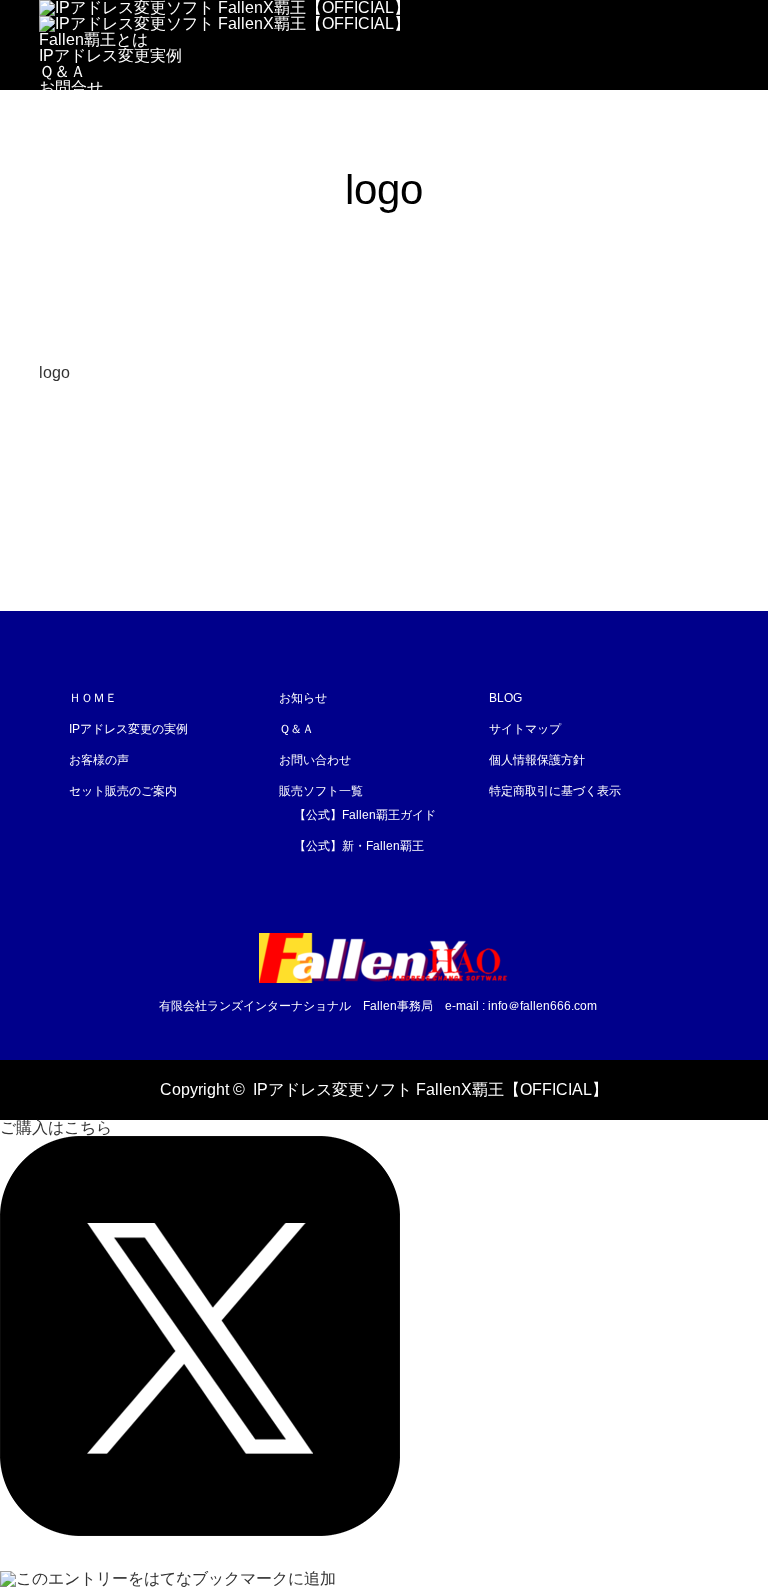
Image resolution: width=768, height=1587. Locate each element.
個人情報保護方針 (537, 760)
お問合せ (71, 87)
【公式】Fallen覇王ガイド (365, 815)
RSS (54, 1089)
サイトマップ (525, 729)
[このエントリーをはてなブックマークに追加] (168, 1578)
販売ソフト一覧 (321, 791)
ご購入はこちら (95, 119)
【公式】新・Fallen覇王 (359, 846)
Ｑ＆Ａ (62, 71)
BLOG (505, 698)
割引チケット (87, 103)
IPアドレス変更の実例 (128, 729)
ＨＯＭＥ (93, 698)
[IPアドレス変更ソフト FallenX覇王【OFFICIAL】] (384, 958)
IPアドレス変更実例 (110, 55)
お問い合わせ (315, 760)
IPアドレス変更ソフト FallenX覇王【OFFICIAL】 (430, 1089)
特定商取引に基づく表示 (555, 791)
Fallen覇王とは (93, 39)
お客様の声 (99, 760)
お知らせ (303, 698)
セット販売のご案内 (123, 791)
